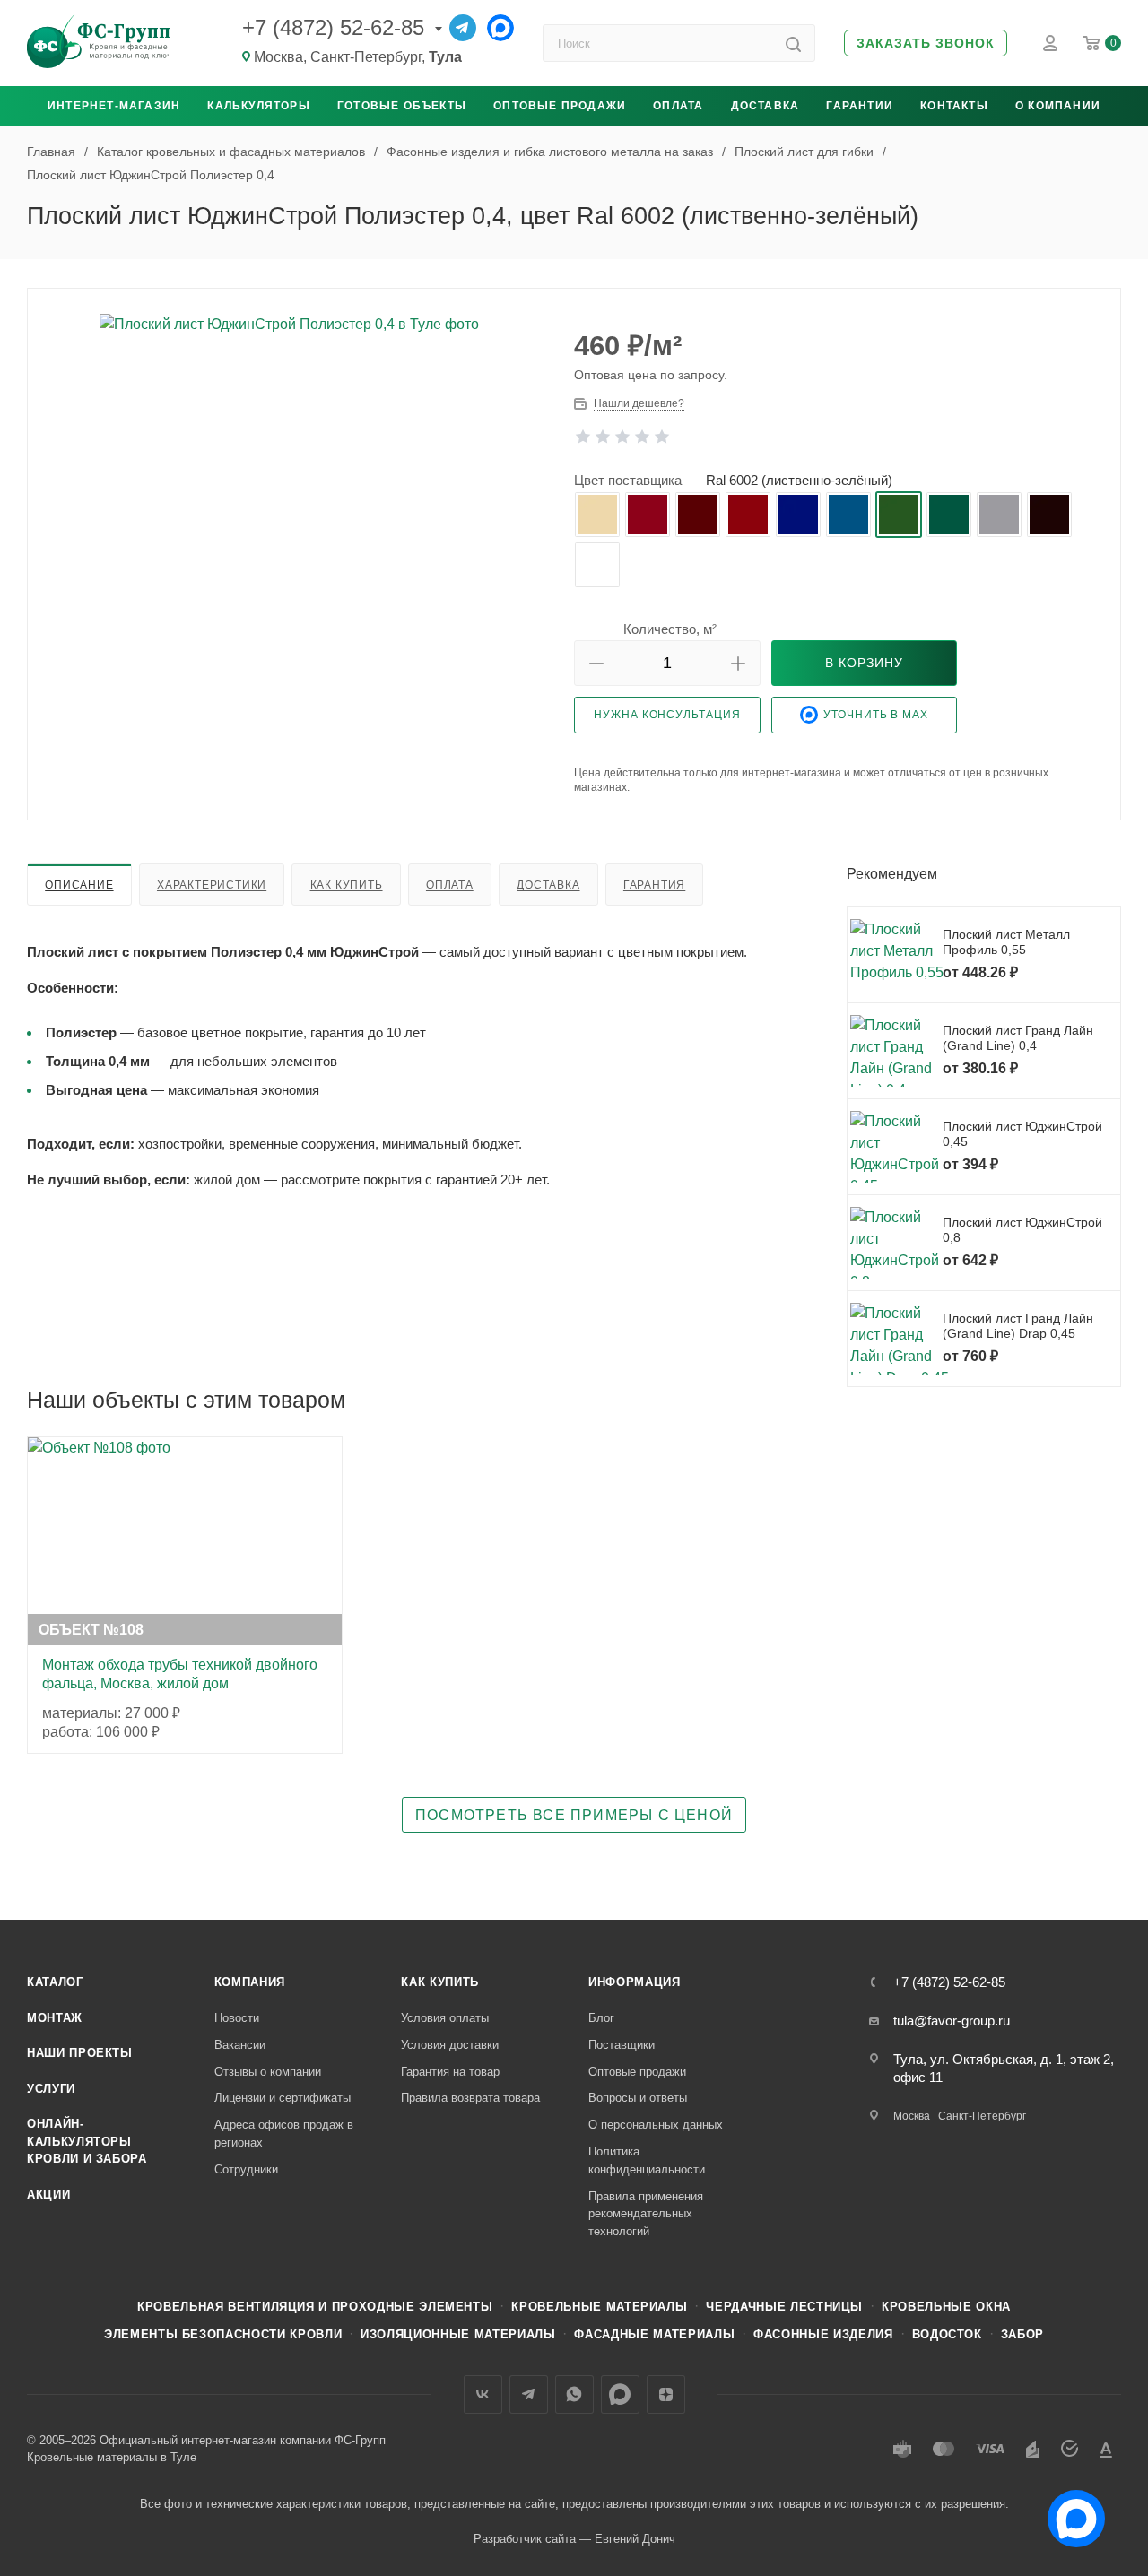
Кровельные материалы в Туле (112, 2457)
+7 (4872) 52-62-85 (333, 27)
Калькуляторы (258, 106)
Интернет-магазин (114, 106)
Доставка (765, 106)
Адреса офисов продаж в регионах (284, 2134)
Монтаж (55, 2018)
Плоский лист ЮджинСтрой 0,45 (1022, 1134)
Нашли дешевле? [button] (639, 403)
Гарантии (860, 106)
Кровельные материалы (599, 2307)
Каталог (55, 1982)
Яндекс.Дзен (666, 2394)
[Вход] (1050, 43)
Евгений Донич (635, 2539)
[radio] (597, 515)
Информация (635, 1982)
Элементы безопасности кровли (223, 2334)
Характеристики (212, 885)
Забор (1022, 2334)
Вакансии (240, 2045)
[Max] (500, 28)
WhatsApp (574, 2394)
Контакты (954, 106)
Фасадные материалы (654, 2334)
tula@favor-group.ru (952, 2021)
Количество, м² (670, 629)
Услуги (51, 2089)
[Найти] (793, 43)
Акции (48, 2194)
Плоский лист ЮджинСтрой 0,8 (1022, 1230)
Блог (601, 2018)
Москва (278, 57)
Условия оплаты (445, 2018)
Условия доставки (450, 2045)
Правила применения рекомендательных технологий (646, 2214)
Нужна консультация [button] (667, 715)
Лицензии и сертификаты (283, 2098)
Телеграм (529, 2394)
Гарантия (654, 885)
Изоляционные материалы (458, 2334)
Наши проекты (80, 2053)
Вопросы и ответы (638, 2098)
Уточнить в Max (876, 715)
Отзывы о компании (268, 2072)
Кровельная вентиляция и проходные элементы (315, 2307)
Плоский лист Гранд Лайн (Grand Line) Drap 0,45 (1018, 1326)
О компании (1058, 106)
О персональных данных (656, 2125)
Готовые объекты (402, 106)
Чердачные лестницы (784, 2307)
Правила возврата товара (470, 2098)
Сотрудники (246, 2169)
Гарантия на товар (450, 2072)
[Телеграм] (463, 28)
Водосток (947, 2334)
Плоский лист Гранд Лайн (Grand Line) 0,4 (1018, 1038)
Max (620, 2394)
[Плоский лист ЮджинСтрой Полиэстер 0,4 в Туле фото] (301, 418)
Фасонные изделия (823, 2334)
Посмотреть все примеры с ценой (574, 1815)
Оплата (678, 106)
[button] (926, 43)
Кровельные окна (946, 2307)
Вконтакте (483, 2394)
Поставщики (622, 2045)
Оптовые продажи (560, 106)
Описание (79, 885)
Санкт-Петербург (366, 57)
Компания (250, 1982)
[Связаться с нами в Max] (1069, 2511)
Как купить (347, 885)
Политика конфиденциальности (647, 2160)
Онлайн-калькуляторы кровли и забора (87, 2141)
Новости (237, 2018)
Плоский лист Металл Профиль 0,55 (1006, 942)
